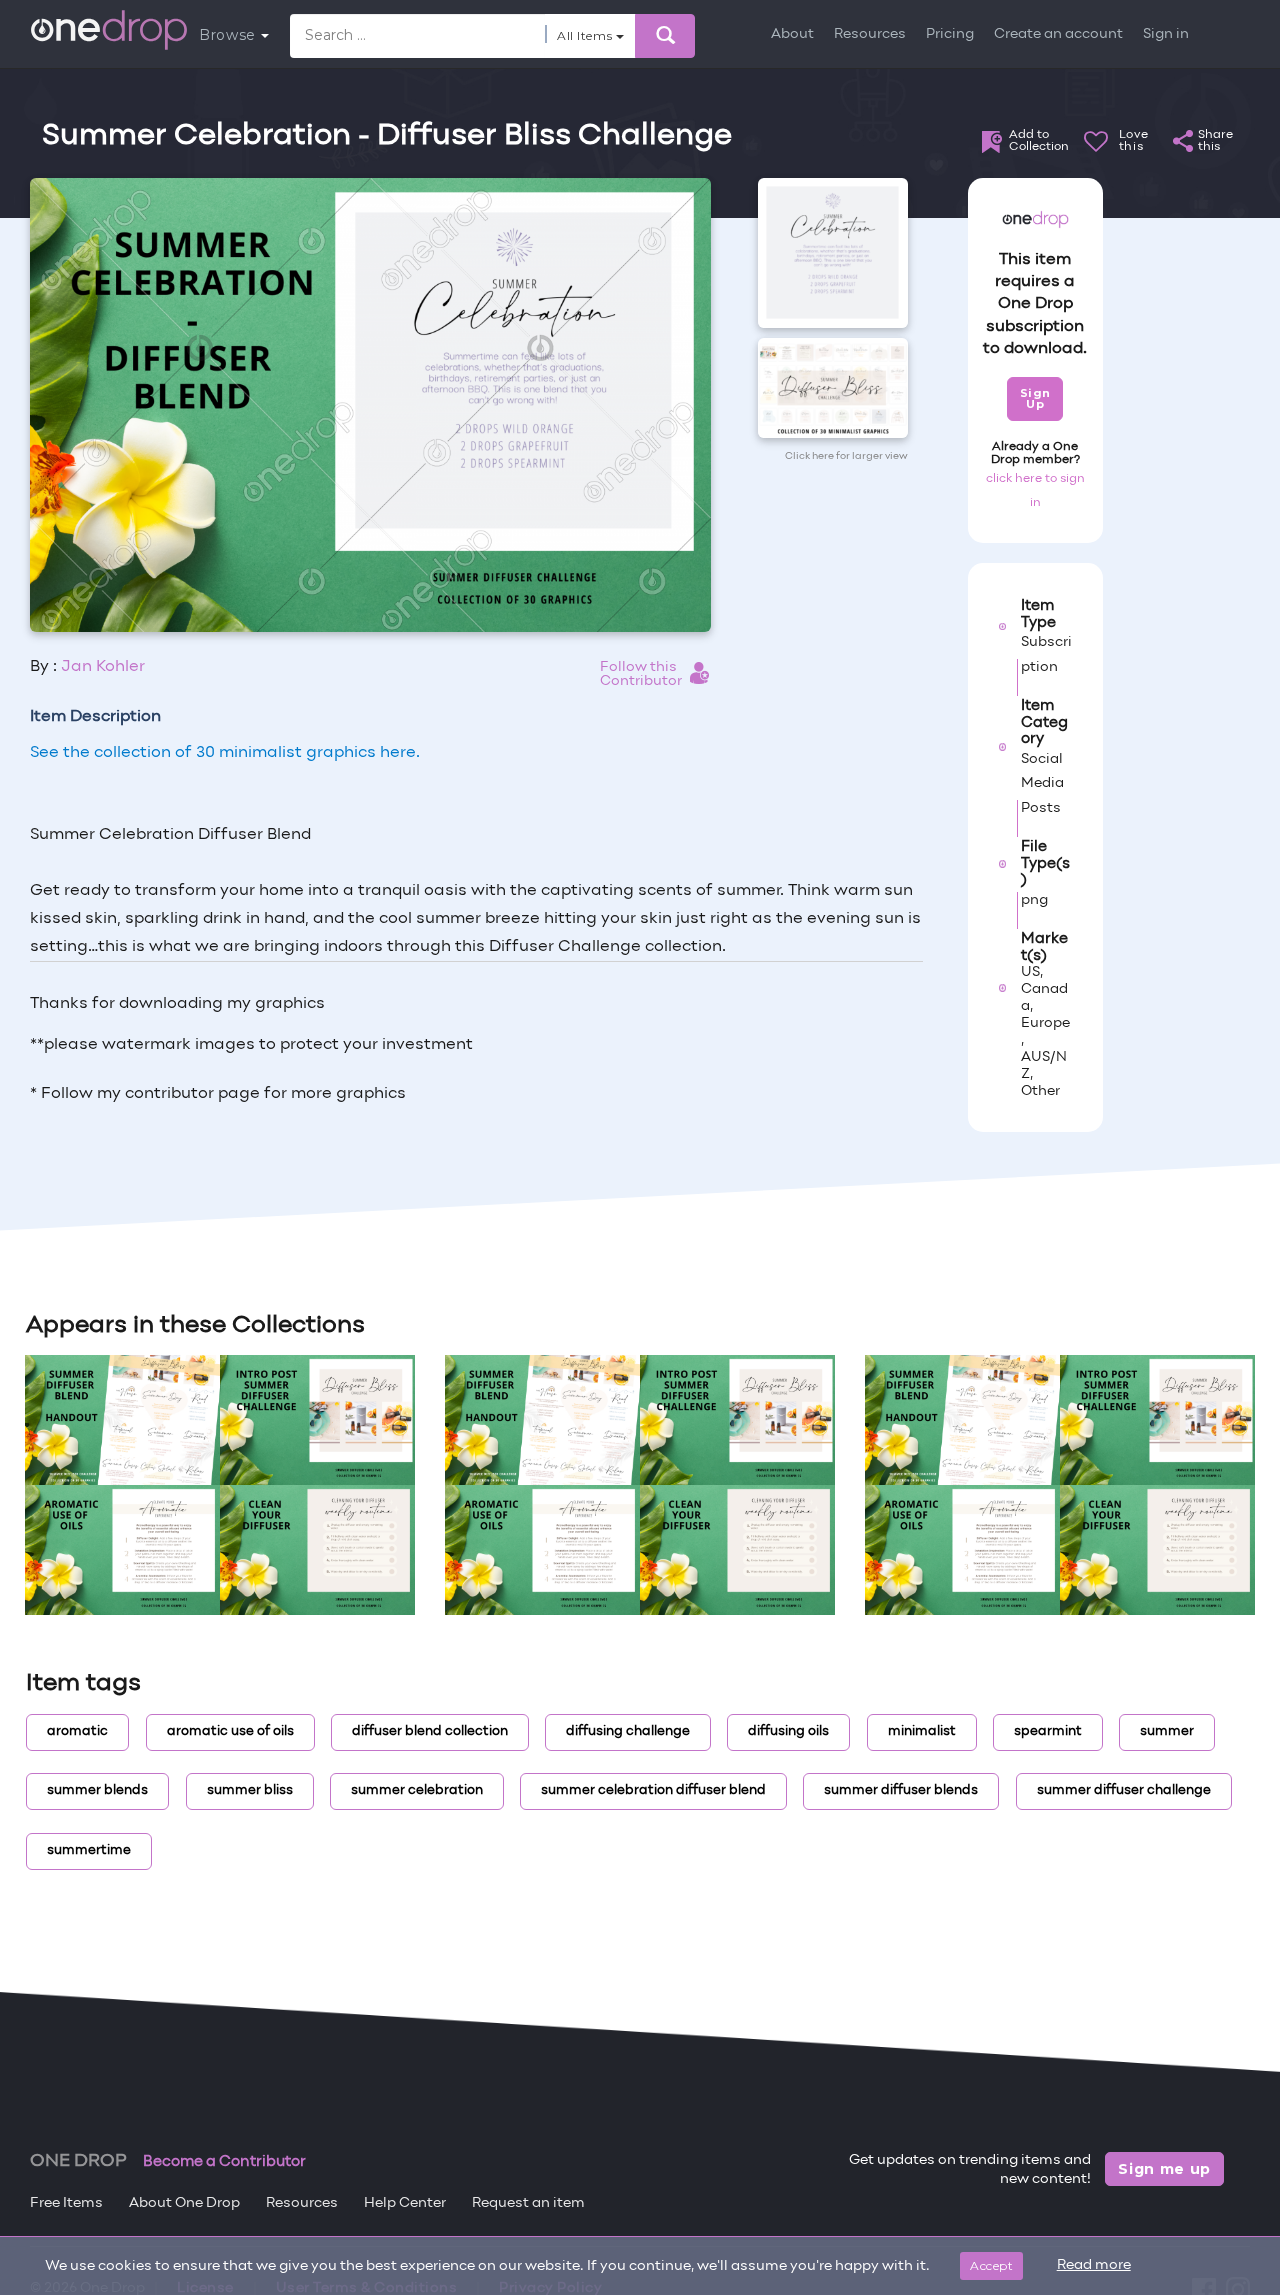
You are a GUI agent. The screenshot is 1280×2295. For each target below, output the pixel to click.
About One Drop (184, 2203)
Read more (1094, 2265)
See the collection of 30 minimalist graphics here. (225, 753)
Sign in (1166, 34)
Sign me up (1164, 2169)
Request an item (528, 2203)
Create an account (1058, 34)
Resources (870, 34)
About (792, 34)
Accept (991, 2265)
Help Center (405, 2203)
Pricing (950, 34)
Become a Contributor (224, 2162)
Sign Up (1035, 398)
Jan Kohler (103, 667)
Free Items (66, 2203)
